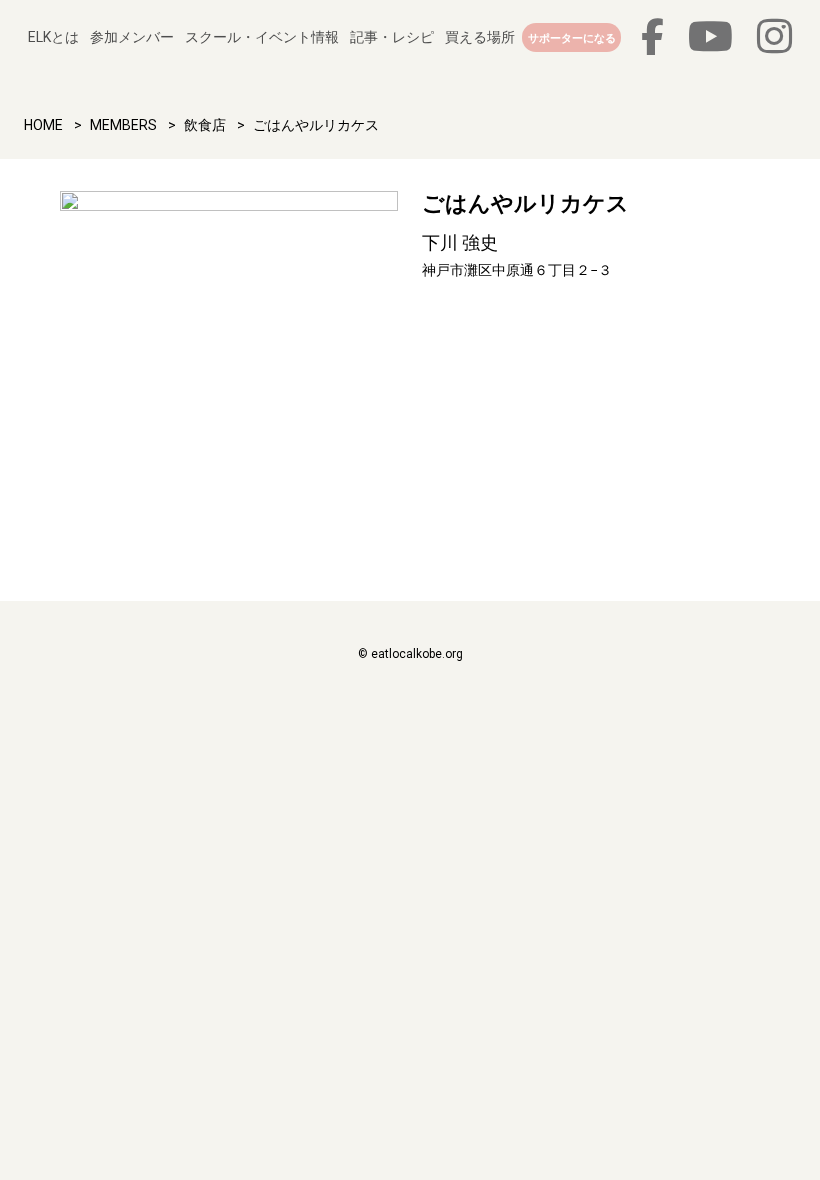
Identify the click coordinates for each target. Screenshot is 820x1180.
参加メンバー (132, 37)
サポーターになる (572, 38)
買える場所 (480, 37)
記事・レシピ (392, 37)
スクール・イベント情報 (262, 37)
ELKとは (53, 37)
